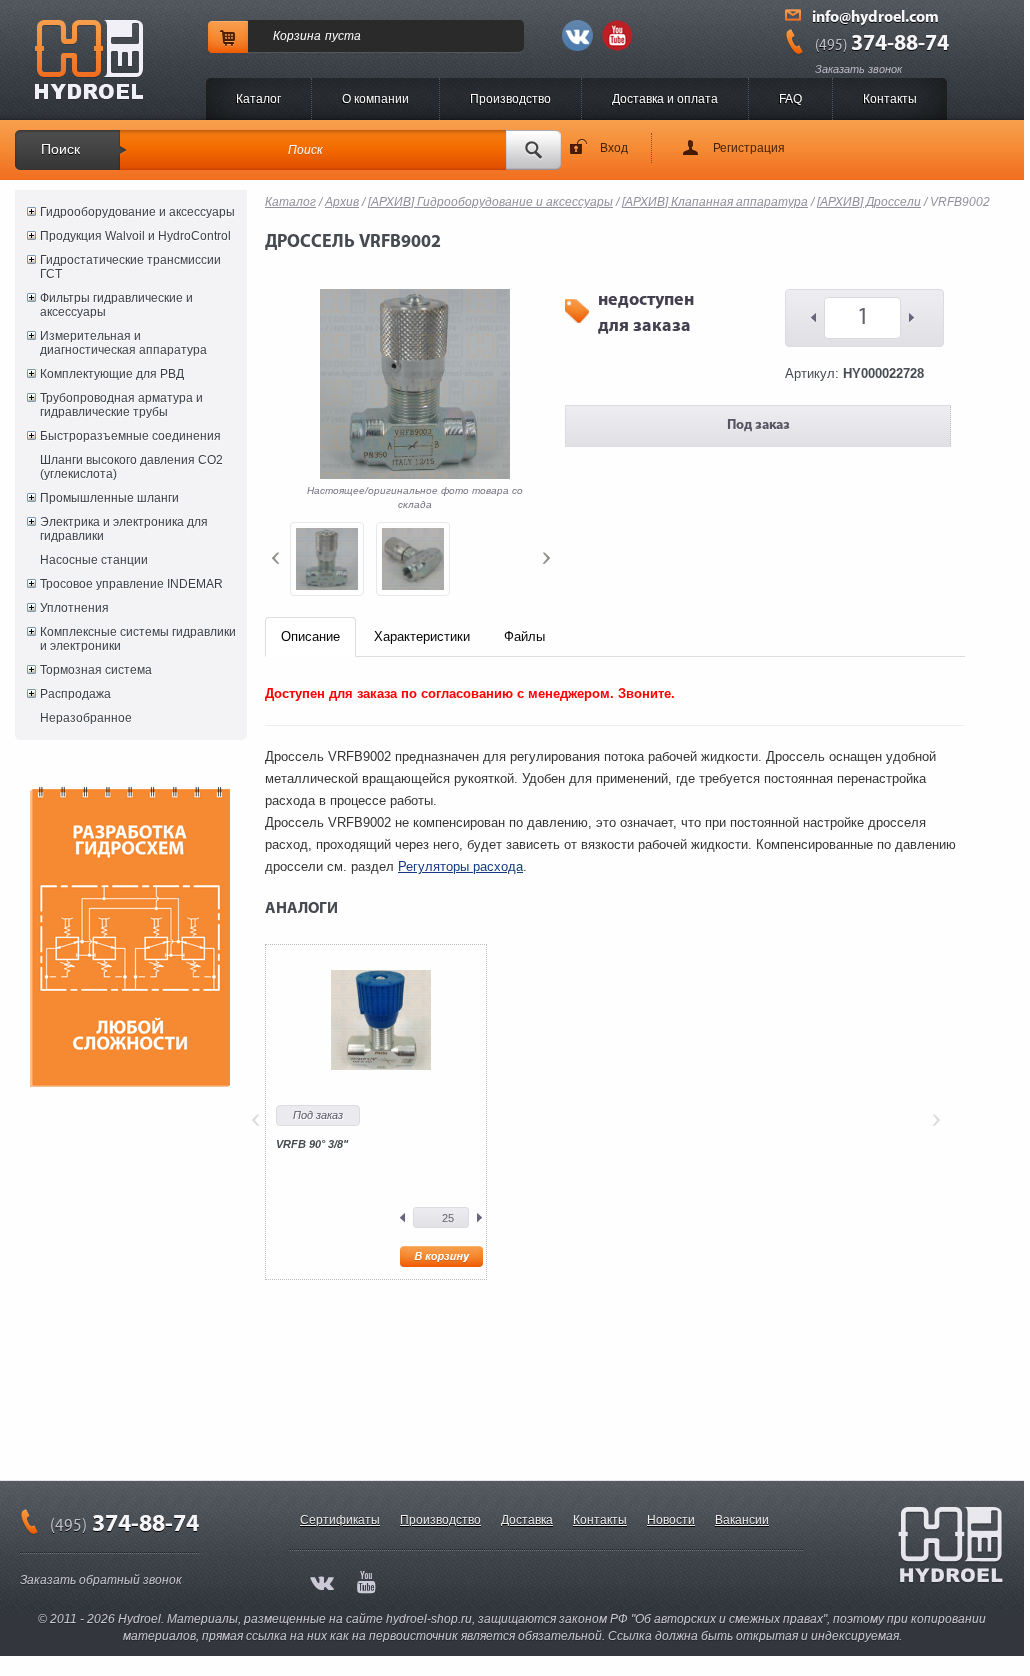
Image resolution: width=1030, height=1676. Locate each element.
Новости (671, 1520)
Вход (614, 148)
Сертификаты (340, 1520)
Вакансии (742, 1520)
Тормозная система (96, 670)
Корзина (297, 36)
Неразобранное (86, 718)
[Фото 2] (413, 559)
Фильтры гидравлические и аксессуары (116, 305)
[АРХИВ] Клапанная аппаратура (715, 202)
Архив (342, 202)
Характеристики (422, 636)
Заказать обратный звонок (101, 1580)
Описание (310, 636)
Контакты (890, 99)
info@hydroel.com (875, 18)
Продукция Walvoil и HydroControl (135, 236)
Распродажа (75, 694)
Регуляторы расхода (460, 866)
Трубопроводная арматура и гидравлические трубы (121, 405)
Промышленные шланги (109, 498)
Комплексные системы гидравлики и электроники (138, 639)
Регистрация (749, 148)
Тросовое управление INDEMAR (131, 584)
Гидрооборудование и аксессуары (137, 212)
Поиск (60, 149)
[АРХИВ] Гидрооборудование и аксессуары (490, 202)
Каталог (258, 99)
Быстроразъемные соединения (130, 436)
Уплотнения (74, 608)
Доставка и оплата (665, 99)
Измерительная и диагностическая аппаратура (123, 343)
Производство (510, 99)
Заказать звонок (858, 69)
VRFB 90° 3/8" (312, 1144)
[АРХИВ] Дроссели (869, 202)
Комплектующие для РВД (112, 374)
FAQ (790, 99)
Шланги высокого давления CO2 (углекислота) (131, 467)
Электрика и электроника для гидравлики (124, 529)
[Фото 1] (327, 559)
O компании (375, 99)
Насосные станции (94, 560)
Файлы (524, 636)
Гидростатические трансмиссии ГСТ (130, 267)
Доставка (527, 1520)
